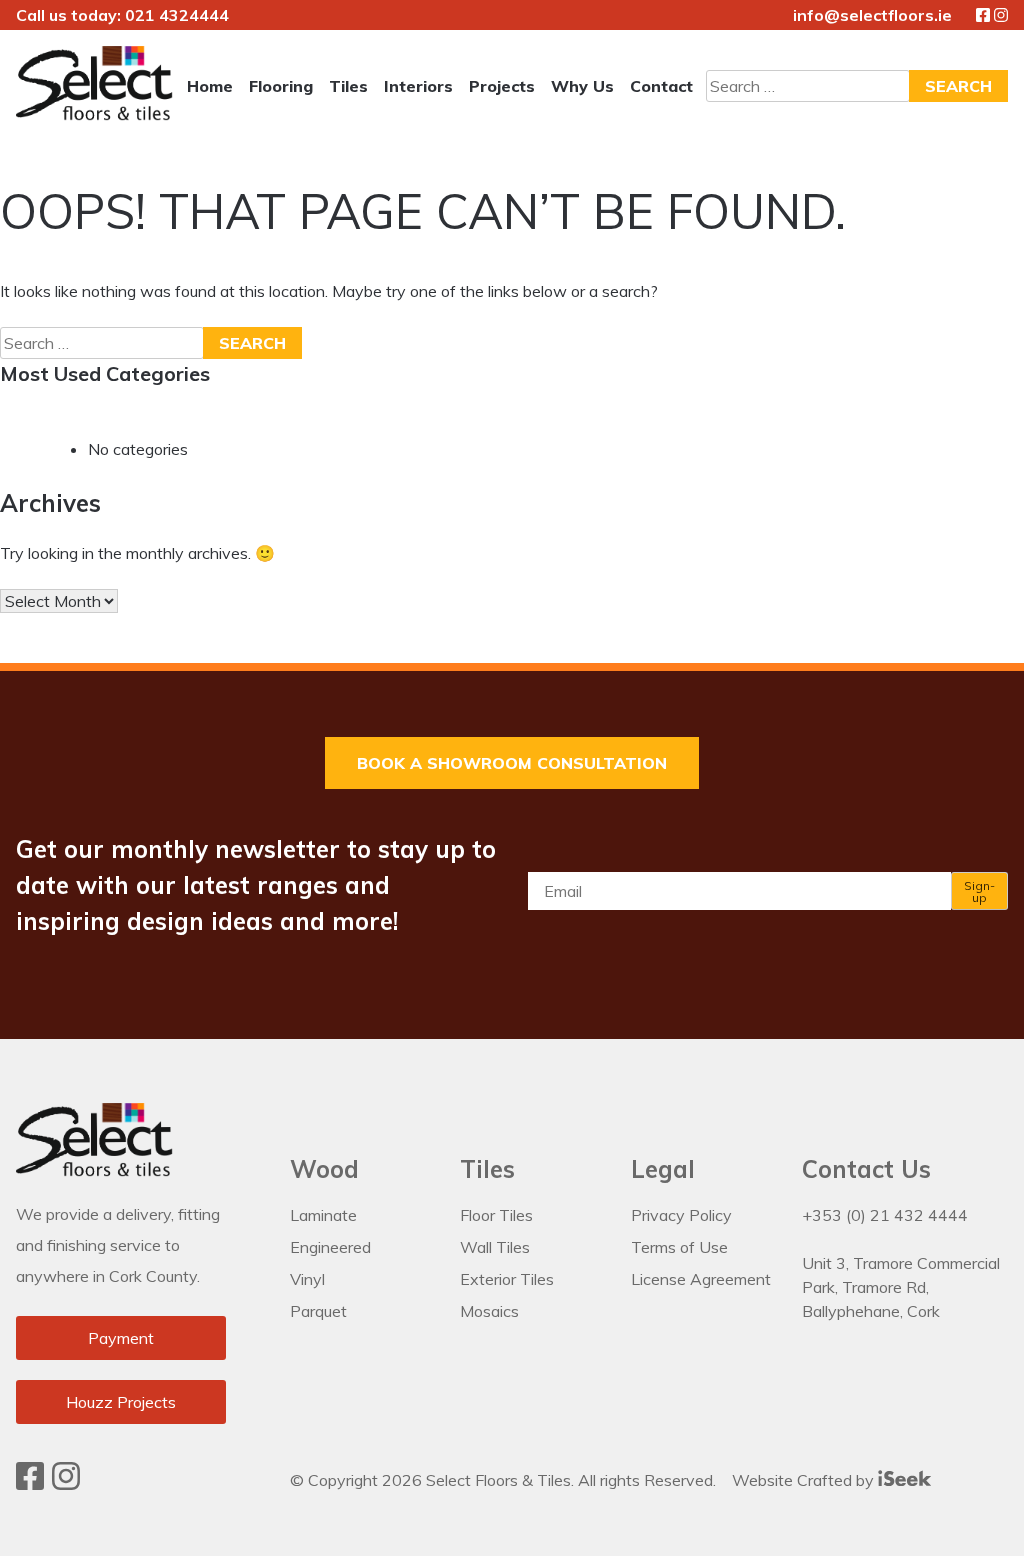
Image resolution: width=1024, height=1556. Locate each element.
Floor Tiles (496, 1215)
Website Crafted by (805, 1480)
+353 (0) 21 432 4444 (885, 1215)
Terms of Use (679, 1247)
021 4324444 (177, 15)
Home (210, 86)
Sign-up (979, 891)
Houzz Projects (121, 1402)
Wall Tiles (495, 1247)
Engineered (330, 1247)
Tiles (348, 86)
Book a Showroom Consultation (512, 763)
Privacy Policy (681, 1215)
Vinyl (307, 1279)
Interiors (418, 86)
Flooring (281, 86)
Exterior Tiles (507, 1279)
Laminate (323, 1215)
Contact (661, 86)
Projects (502, 86)
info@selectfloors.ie (872, 15)
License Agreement (701, 1279)
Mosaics (489, 1311)
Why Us (582, 86)
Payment (121, 1338)
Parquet (318, 1311)
